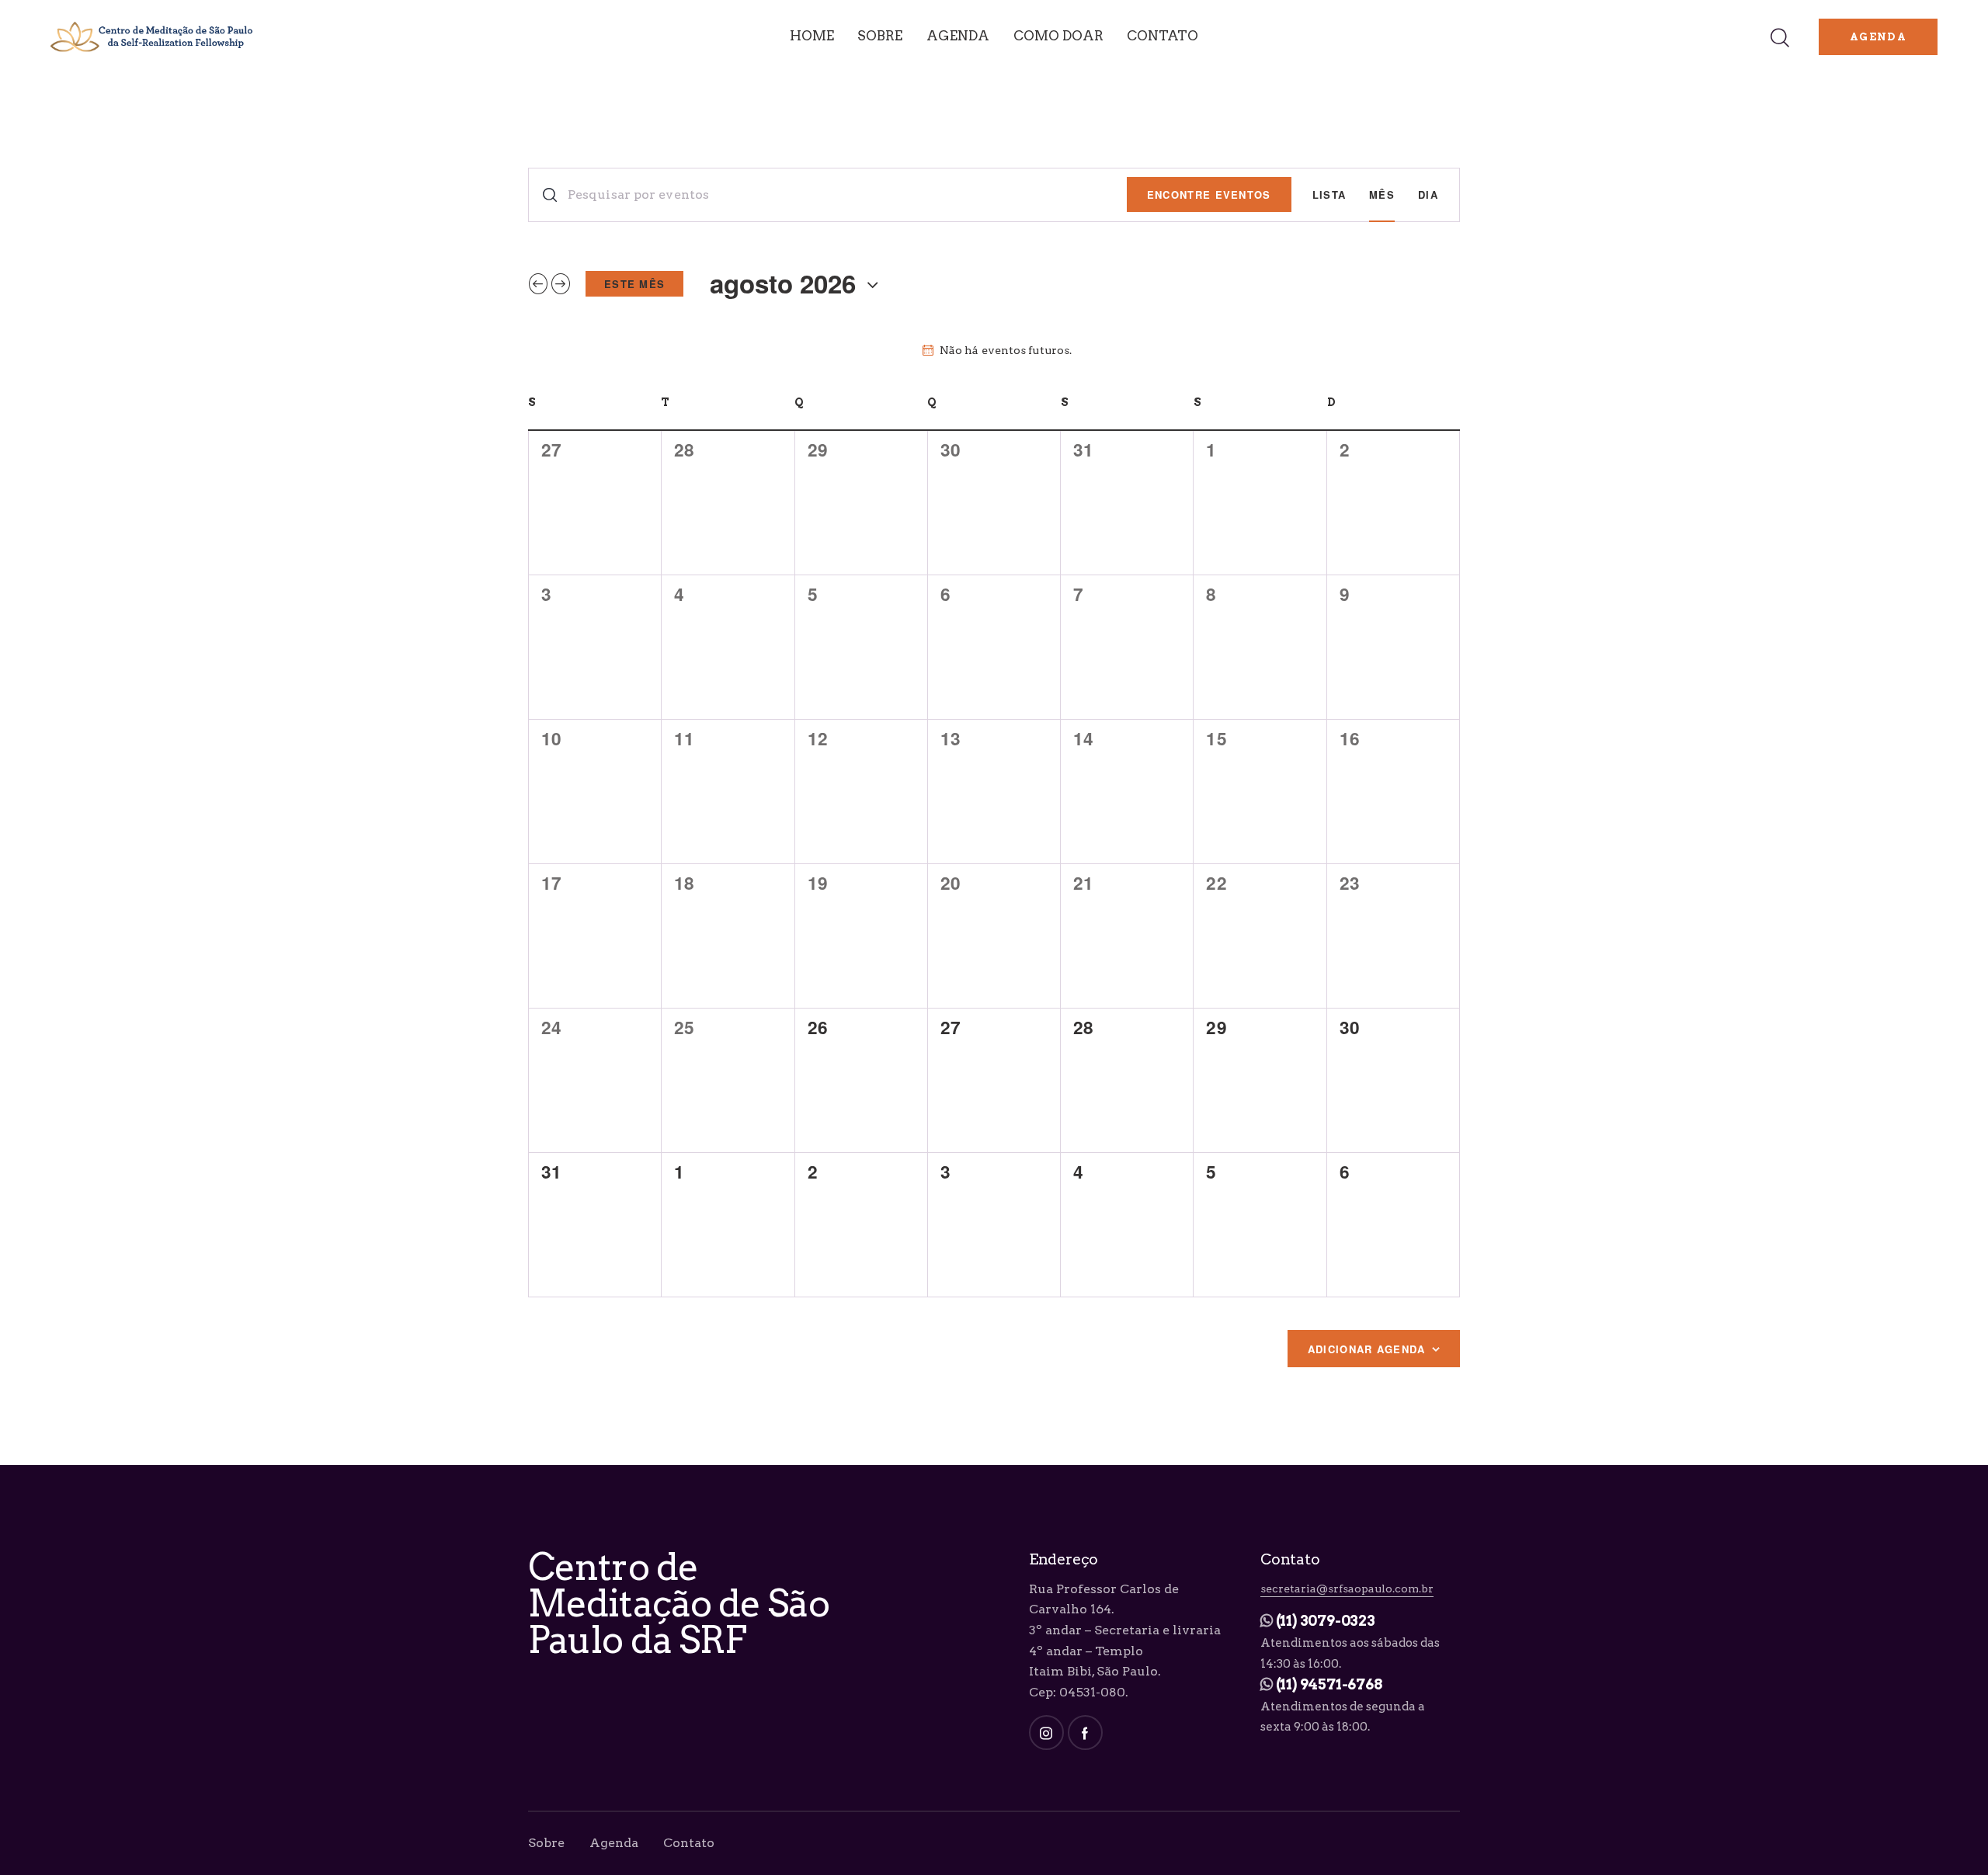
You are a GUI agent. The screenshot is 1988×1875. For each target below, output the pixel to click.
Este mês (634, 284)
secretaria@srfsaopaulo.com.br (1347, 1589)
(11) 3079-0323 (1326, 1621)
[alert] (997, 351)
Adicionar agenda (1367, 1349)
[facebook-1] (1085, 1733)
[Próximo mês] (561, 284)
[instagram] (1046, 1733)
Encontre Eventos (1209, 194)
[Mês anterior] (538, 284)
